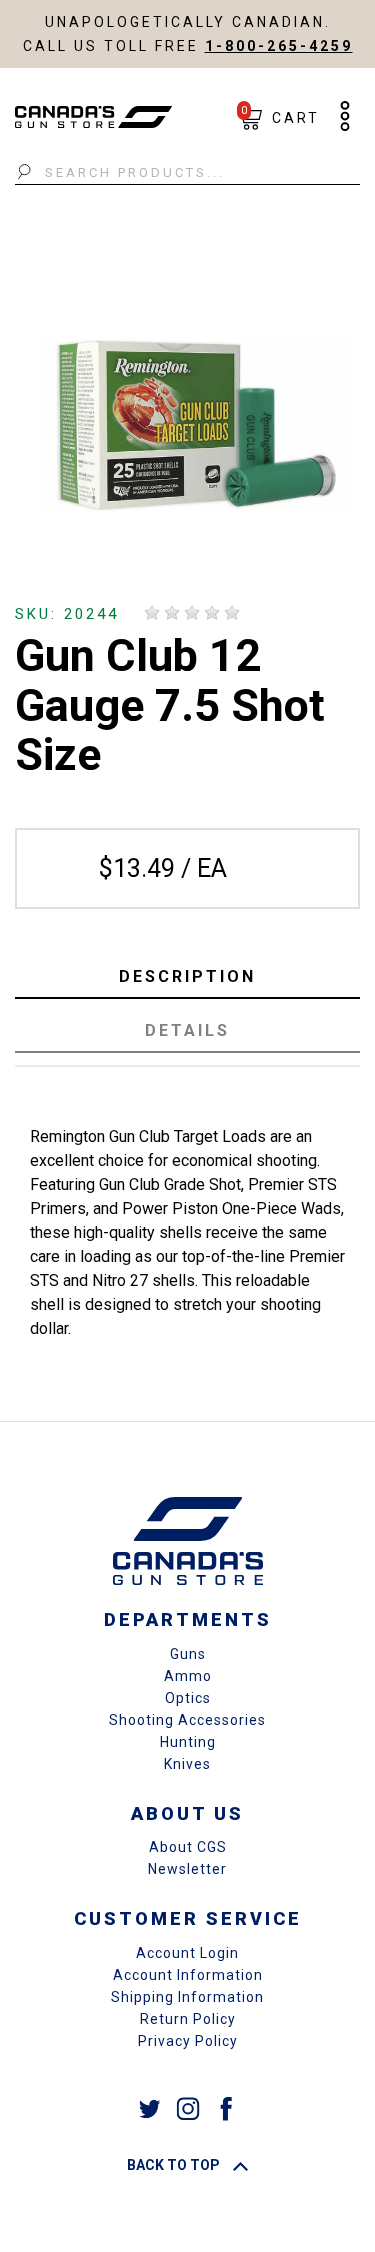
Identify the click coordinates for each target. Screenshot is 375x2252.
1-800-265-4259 (279, 46)
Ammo (188, 1676)
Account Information (188, 1975)
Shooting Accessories (187, 1720)
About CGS (188, 1847)
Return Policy (188, 2019)
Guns (188, 1654)
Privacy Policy (188, 2041)
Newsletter (187, 1869)
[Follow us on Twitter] (150, 2107)
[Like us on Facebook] (226, 2107)
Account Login (187, 1953)
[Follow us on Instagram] (188, 2107)
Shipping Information (187, 1997)
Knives (187, 1764)
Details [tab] (187, 1030)
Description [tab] (187, 976)
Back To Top (175, 2165)
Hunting (188, 1742)
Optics (188, 1698)
